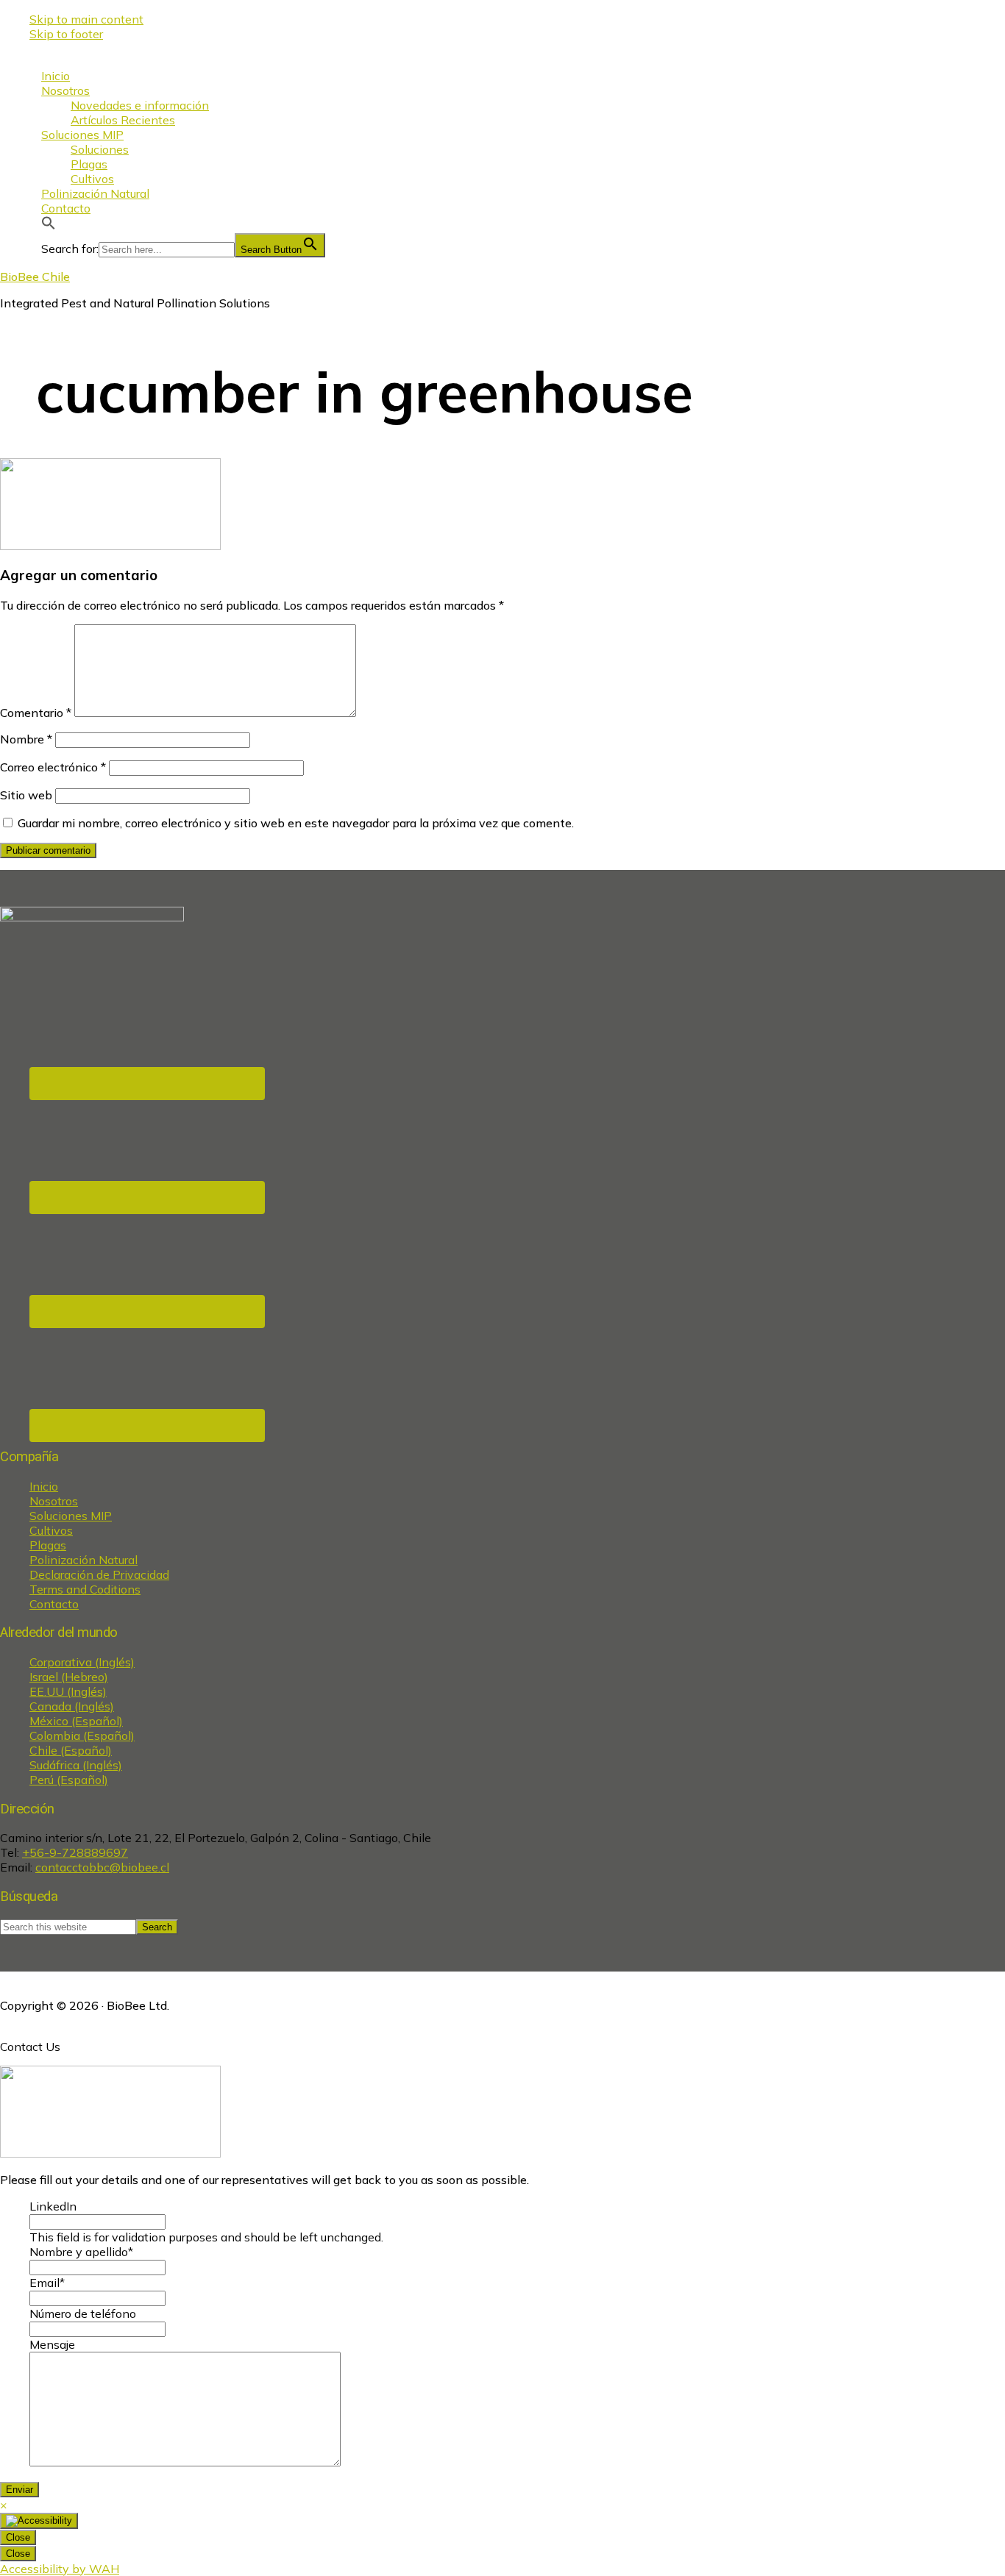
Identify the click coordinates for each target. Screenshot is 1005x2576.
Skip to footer (66, 34)
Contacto (54, 1604)
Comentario (36, 713)
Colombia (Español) (82, 1735)
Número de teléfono (83, 2313)
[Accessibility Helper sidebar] (39, 2521)
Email (47, 2283)
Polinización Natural (84, 1560)
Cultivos (51, 1530)
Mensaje (52, 2344)
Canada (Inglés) (72, 1706)
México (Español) (76, 1721)
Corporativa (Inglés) (82, 1662)
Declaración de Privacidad (99, 1574)
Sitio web (26, 795)
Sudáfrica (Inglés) (76, 1765)
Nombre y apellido (81, 2252)
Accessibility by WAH (60, 2569)
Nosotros (54, 1501)
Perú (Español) (69, 1780)
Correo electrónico (53, 767)
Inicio (44, 1486)
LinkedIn (53, 2206)
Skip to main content (86, 19)
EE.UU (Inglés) (68, 1691)
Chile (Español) (71, 1750)
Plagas (48, 1545)
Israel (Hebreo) (69, 1677)
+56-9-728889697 (75, 1852)
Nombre (26, 739)
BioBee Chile (35, 276)
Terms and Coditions (85, 1589)
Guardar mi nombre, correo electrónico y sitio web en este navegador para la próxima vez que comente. (296, 823)
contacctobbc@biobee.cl (102, 1867)
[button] (49, 226)
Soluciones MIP (71, 1516)
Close (18, 2537)
